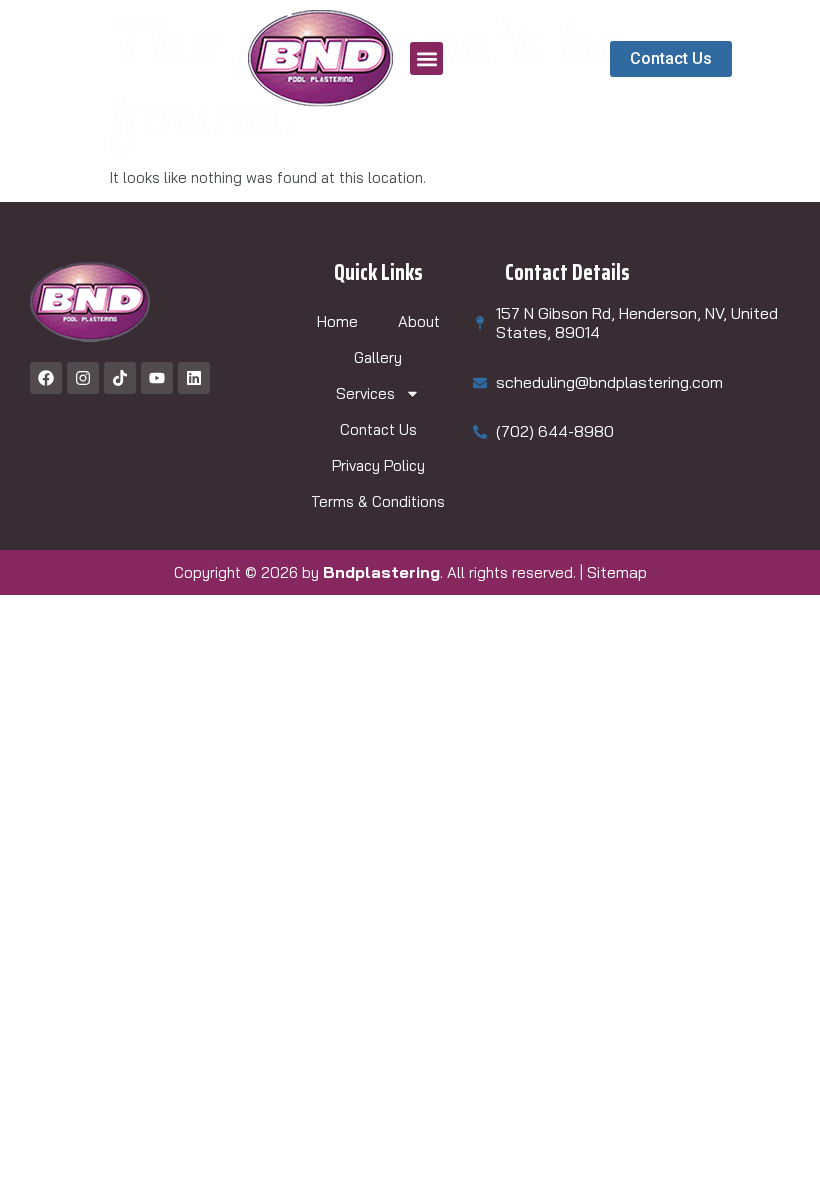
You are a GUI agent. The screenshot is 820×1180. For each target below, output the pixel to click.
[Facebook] (46, 378)
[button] (426, 58)
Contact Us (378, 429)
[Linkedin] (194, 378)
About (419, 321)
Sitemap (617, 572)
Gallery (378, 357)
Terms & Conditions (378, 501)
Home (337, 321)
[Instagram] (83, 378)
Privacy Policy (378, 465)
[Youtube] (157, 378)
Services (365, 393)
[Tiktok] (120, 378)
